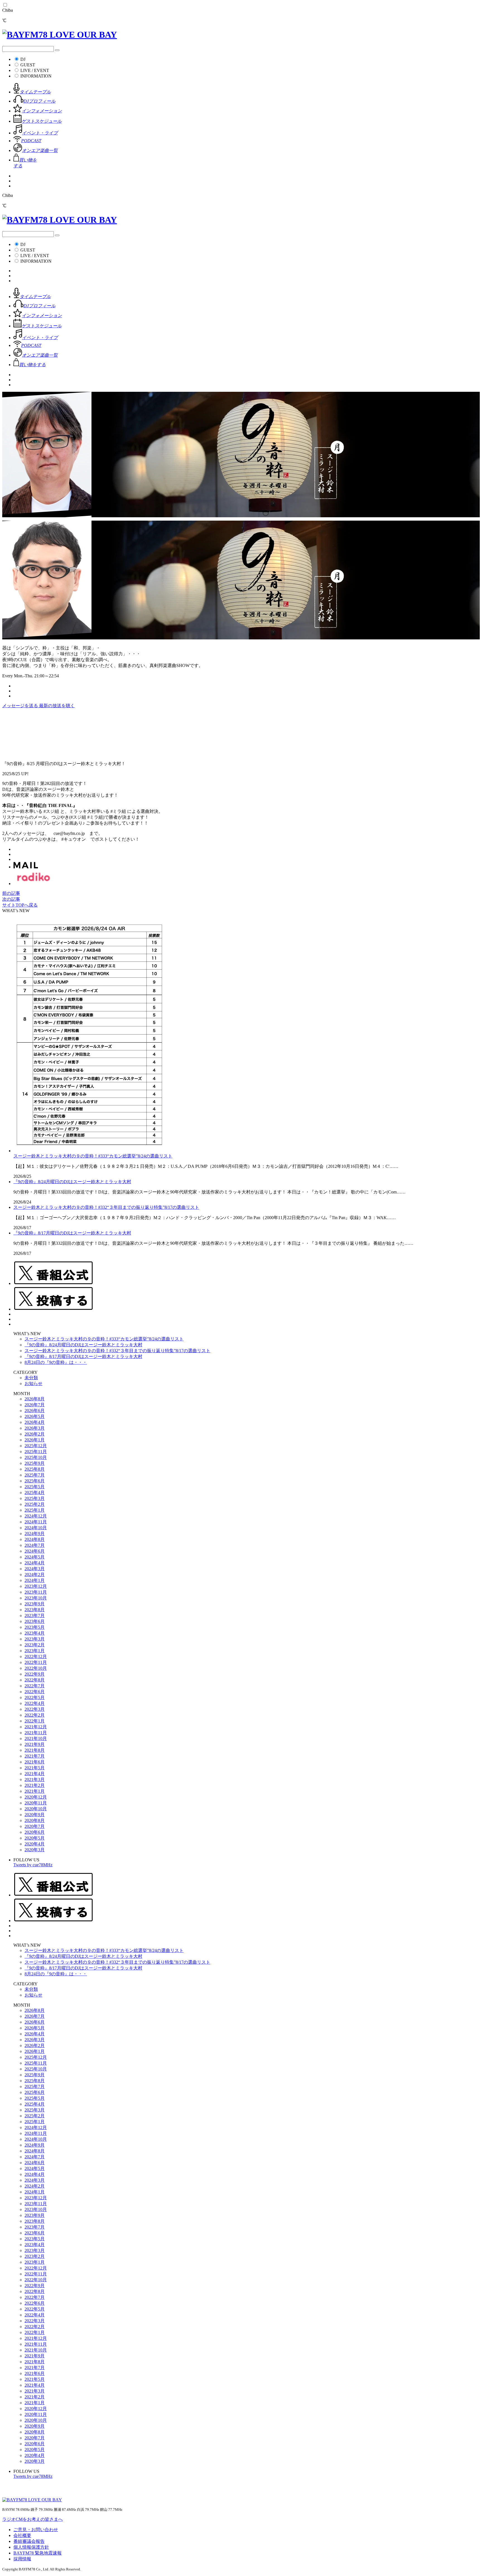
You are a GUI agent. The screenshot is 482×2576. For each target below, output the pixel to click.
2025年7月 (35, 1475)
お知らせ (33, 1384)
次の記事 (11, 899)
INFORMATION (36, 76)
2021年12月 (36, 1727)
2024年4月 (35, 1563)
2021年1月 (35, 1791)
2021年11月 (36, 1733)
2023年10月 (36, 1598)
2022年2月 (35, 1715)
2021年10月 (36, 1738)
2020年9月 (35, 1815)
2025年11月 (36, 1452)
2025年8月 (35, 1469)
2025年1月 (35, 1510)
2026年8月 (35, 1399)
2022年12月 (36, 1656)
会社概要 (22, 2535)
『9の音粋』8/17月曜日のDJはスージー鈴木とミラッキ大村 (72, 1233)
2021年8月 (35, 1750)
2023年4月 (35, 1633)
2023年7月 (35, 1616)
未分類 (31, 1378)
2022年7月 (35, 1686)
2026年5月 (35, 1416)
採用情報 (22, 2559)
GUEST (28, 65)
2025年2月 (35, 1504)
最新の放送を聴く (57, 706)
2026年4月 (35, 1422)
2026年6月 (35, 1411)
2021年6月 (35, 1762)
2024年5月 (35, 1557)
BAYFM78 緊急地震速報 (38, 2553)
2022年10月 (36, 1668)
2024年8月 (35, 1539)
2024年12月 (36, 1516)
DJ (23, 59)
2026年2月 (35, 1434)
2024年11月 (36, 1522)
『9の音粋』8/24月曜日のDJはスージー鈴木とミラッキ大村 (72, 1182)
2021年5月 (35, 1768)
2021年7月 (35, 1756)
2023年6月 (35, 1621)
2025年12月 (36, 1446)
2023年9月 (35, 1604)
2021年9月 (35, 1744)
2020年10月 (36, 1809)
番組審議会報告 (29, 2541)
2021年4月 (35, 1774)
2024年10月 (36, 1528)
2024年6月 (35, 1551)
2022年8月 (35, 1680)
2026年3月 (35, 1428)
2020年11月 (36, 1803)
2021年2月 (35, 1785)
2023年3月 (35, 1639)
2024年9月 (35, 1534)
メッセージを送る (21, 706)
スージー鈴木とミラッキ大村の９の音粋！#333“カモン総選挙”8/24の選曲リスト (93, 1156)
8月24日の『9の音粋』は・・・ (56, 1362)
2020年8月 (35, 1820)
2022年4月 (35, 1703)
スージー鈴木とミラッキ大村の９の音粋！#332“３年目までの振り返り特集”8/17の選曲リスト (106, 1207)
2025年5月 (35, 1487)
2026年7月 (35, 1405)
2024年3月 (35, 1569)
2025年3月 (35, 1498)
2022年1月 (35, 1721)
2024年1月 (35, 1580)
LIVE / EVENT (35, 70)
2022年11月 (36, 1662)
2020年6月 (35, 1832)
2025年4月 (35, 1493)
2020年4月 (35, 1844)
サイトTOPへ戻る (20, 905)
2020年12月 (36, 1797)
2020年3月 (35, 1850)
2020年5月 (35, 1838)
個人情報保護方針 (31, 2547)
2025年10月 (36, 1457)
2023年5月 (35, 1627)
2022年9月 (35, 1674)
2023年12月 (36, 1586)
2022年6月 (35, 1692)
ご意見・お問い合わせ (36, 2530)
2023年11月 (36, 1592)
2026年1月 (35, 1440)
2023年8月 (35, 1610)
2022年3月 (35, 1709)
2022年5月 (35, 1697)
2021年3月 (35, 1779)
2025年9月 (35, 1463)
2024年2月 (35, 1575)
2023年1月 (35, 1651)
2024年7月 (35, 1545)
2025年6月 (35, 1481)
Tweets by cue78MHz (33, 1865)
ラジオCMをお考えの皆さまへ (32, 2519)
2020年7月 (35, 1826)
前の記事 (11, 893)
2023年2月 (35, 1645)
